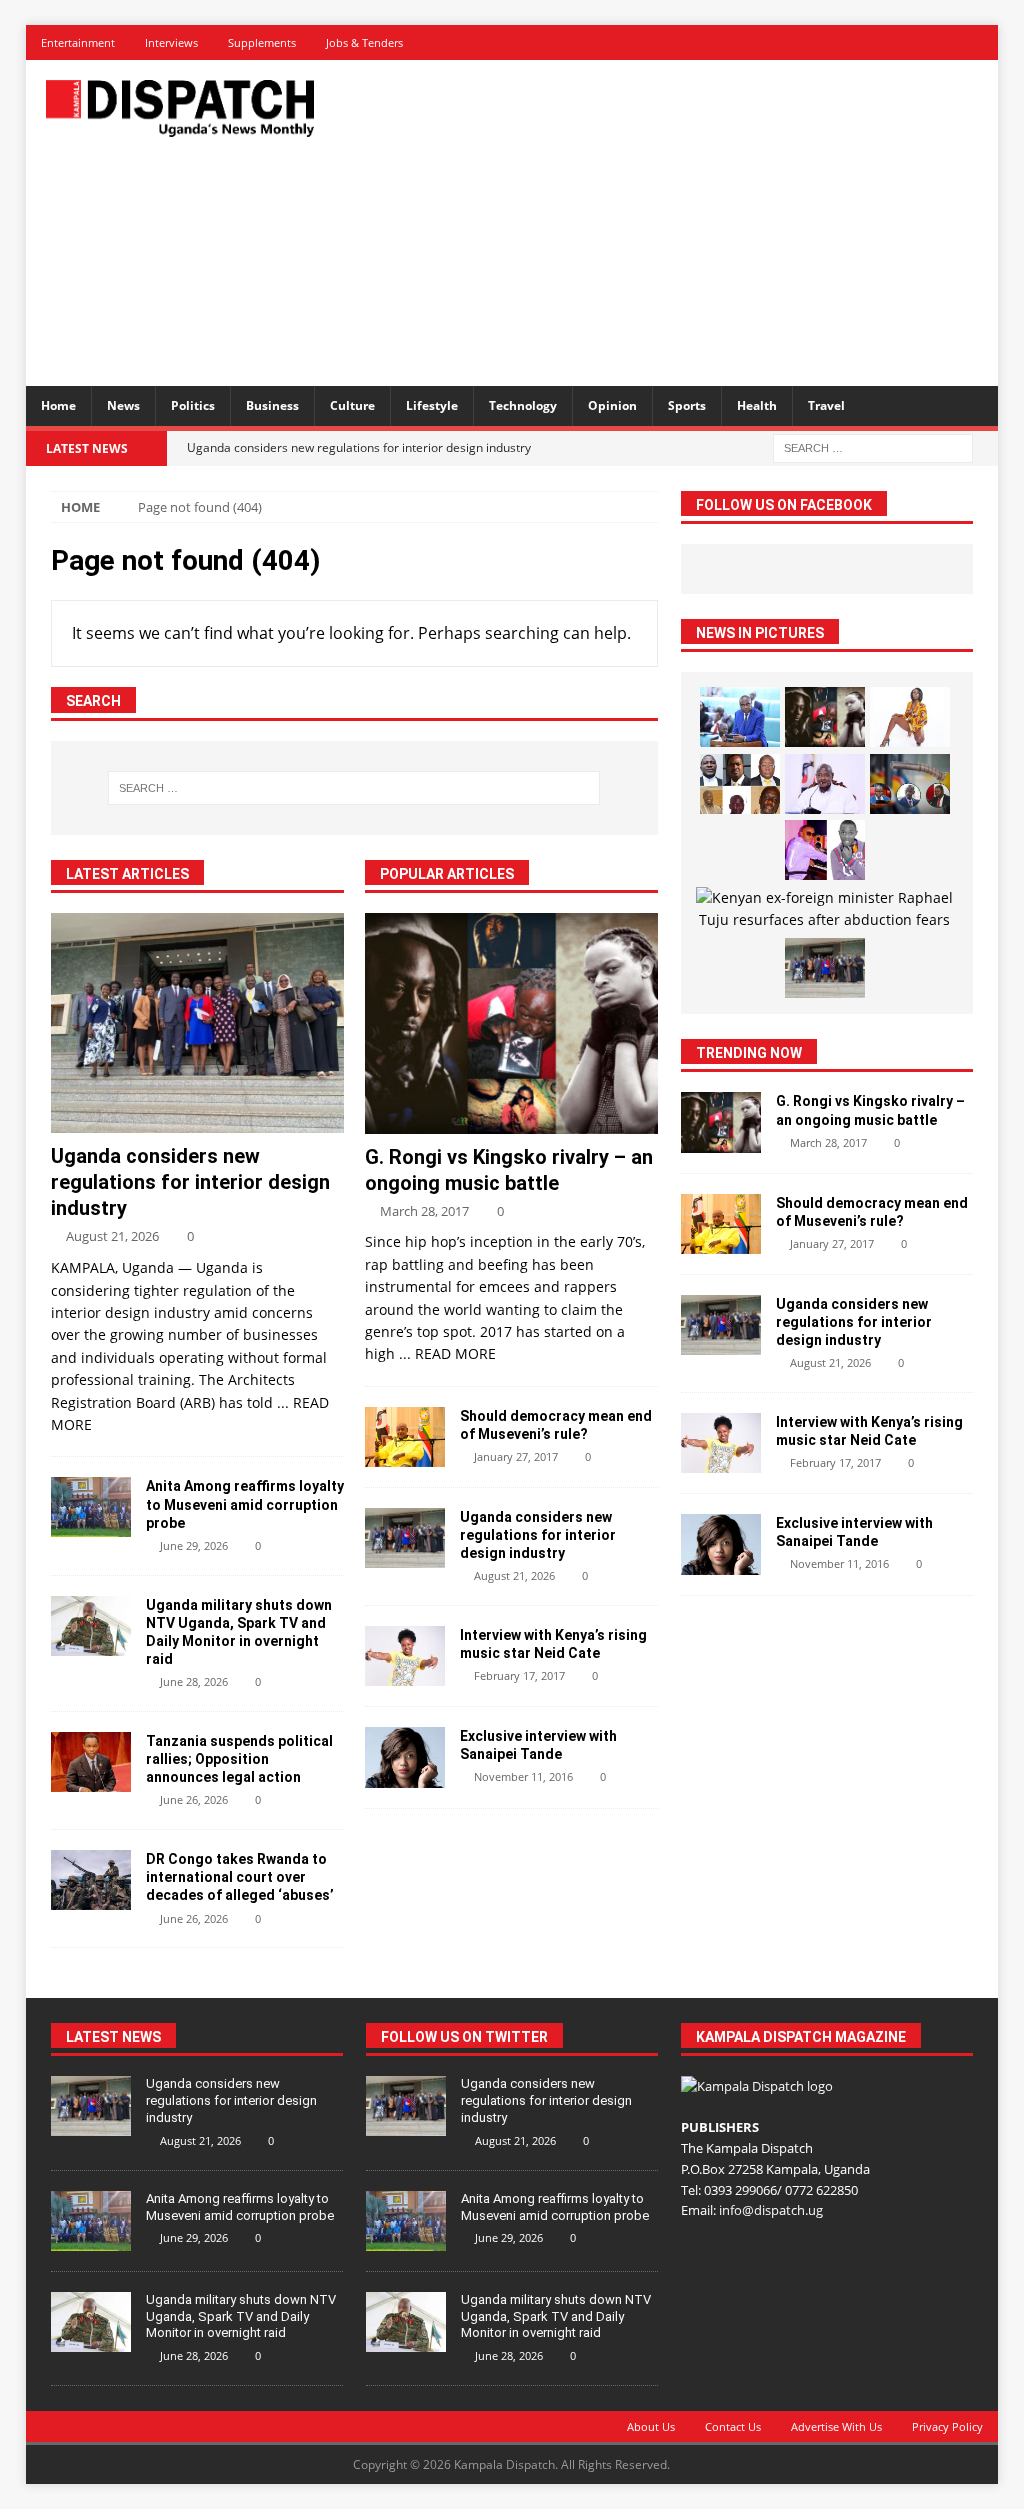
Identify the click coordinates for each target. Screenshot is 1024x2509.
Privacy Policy (947, 2426)
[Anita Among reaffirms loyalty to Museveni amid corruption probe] (91, 1507)
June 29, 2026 (194, 1545)
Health (757, 405)
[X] (875, 42)
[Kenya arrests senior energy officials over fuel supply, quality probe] (910, 784)
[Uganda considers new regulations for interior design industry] (197, 1023)
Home (58, 405)
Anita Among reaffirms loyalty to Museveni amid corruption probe (245, 1504)
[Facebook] (840, 42)
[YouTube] (980, 42)
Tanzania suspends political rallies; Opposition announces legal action (239, 1759)
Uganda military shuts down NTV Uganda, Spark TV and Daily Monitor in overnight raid (241, 2316)
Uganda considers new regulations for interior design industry (190, 1182)
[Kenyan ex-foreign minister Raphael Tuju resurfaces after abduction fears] (824, 909)
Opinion (612, 405)
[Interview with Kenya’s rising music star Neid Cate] (405, 1656)
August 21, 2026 (112, 1236)
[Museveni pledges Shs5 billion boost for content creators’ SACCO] (825, 784)
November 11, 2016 (523, 1776)
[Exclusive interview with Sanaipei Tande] (405, 1757)
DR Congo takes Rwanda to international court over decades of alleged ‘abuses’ (240, 1877)
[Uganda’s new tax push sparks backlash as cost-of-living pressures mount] (740, 717)
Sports (687, 405)
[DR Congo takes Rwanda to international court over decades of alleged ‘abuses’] (91, 1880)
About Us (651, 2426)
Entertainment (78, 42)
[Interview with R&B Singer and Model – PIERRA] (910, 717)
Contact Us (733, 2426)
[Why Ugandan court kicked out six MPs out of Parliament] (740, 784)
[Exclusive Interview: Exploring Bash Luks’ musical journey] (825, 850)
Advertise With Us (836, 2426)
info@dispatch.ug (771, 2210)
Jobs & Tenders (364, 42)
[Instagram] (945, 42)
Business (272, 405)
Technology (523, 405)
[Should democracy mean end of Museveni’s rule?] (405, 1437)
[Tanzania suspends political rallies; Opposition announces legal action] (91, 1762)
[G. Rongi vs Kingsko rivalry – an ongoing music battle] (511, 1023)
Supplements (262, 42)
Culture (352, 405)
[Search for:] (873, 446)
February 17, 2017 (519, 1675)
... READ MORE (447, 1353)
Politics (193, 405)
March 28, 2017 (424, 1211)
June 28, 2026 (194, 1681)
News (123, 405)
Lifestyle (432, 405)
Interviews (171, 42)
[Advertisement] (691, 220)
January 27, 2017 (516, 1456)
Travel (826, 405)
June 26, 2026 (194, 1799)
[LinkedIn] (910, 42)
